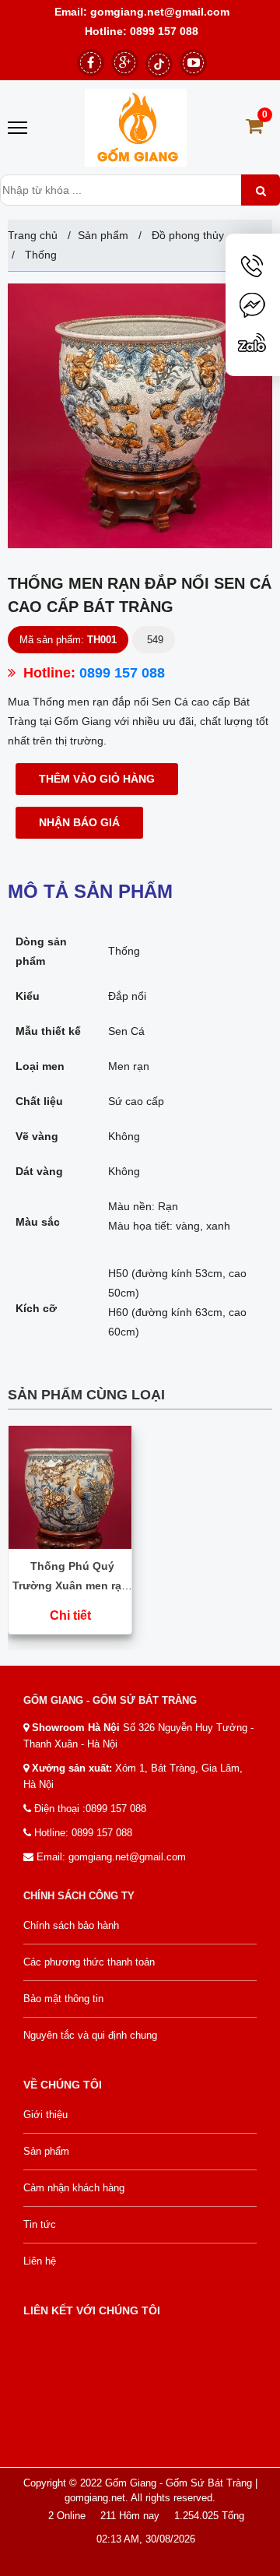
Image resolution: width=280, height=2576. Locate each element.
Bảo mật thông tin (63, 1999)
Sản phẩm (103, 235)
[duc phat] (136, 128)
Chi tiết (70, 1615)
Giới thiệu (45, 2115)
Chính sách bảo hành (71, 1925)
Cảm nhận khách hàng (74, 2188)
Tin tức (40, 2224)
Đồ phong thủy (188, 235)
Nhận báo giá (79, 822)
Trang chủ (33, 235)
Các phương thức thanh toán (89, 1962)
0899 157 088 (164, 31)
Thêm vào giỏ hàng (97, 779)
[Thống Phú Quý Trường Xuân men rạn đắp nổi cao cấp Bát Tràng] (70, 1486)
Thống (39, 255)
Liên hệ (40, 2261)
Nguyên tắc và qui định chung (90, 2035)
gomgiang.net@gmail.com (158, 12)
